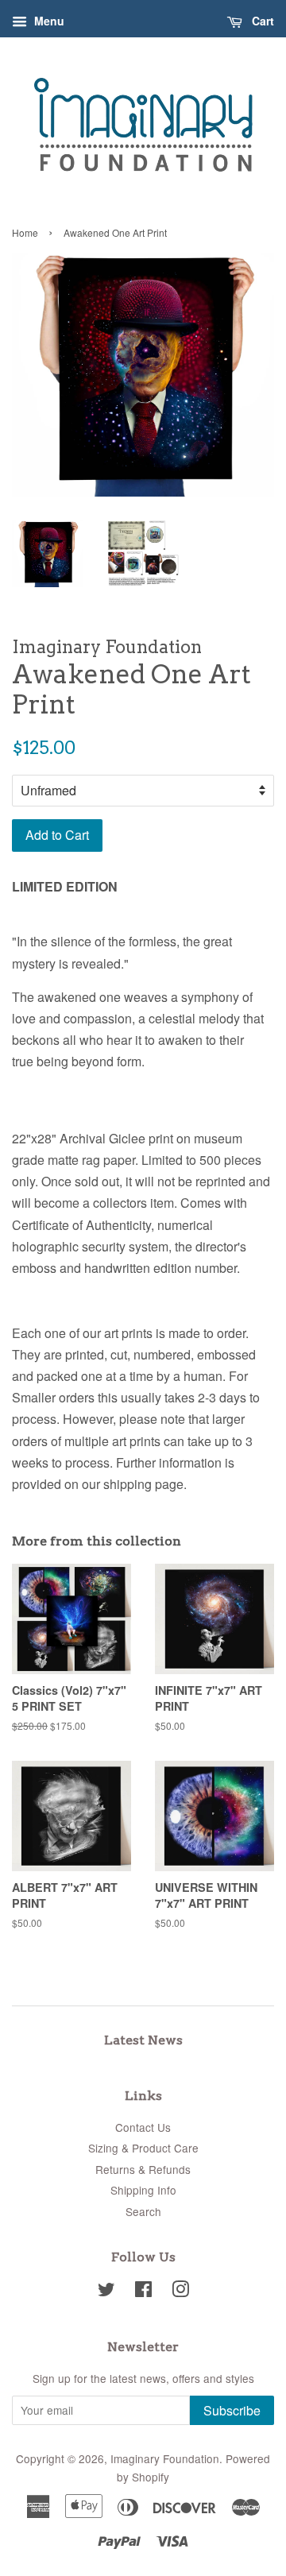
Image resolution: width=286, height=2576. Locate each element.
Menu (48, 21)
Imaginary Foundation (165, 2458)
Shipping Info (143, 2190)
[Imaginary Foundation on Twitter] (106, 2292)
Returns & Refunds (143, 2169)
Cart (261, 21)
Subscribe (232, 2410)
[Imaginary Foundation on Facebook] (143, 2292)
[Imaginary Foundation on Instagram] (180, 2292)
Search (143, 2211)
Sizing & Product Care (143, 2148)
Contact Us (143, 2127)
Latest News (143, 2040)
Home (25, 232)
